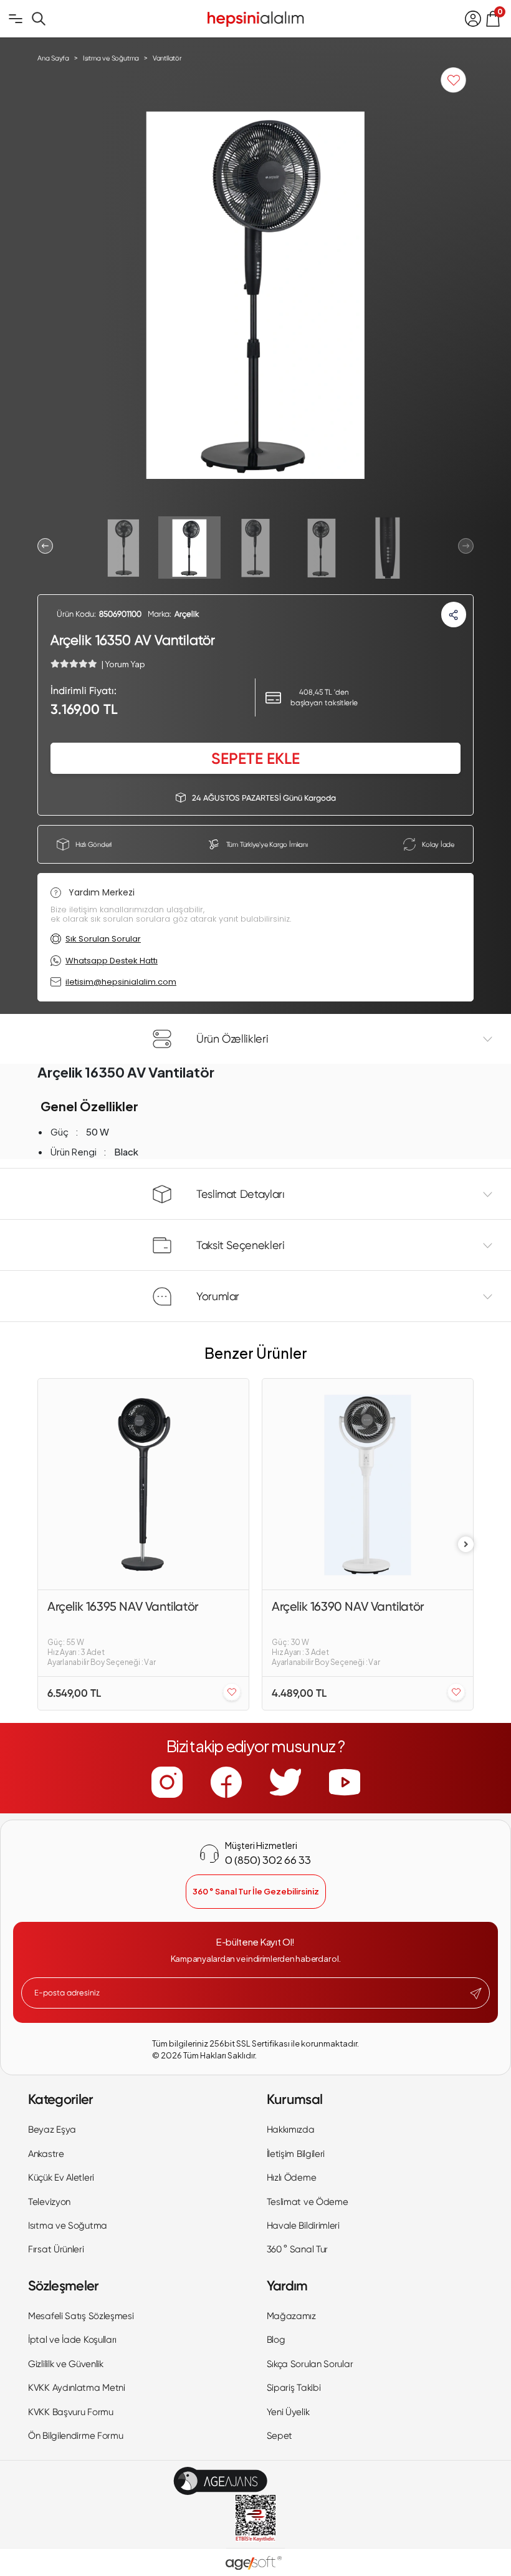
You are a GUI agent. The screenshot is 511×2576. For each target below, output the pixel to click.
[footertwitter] (285, 1782)
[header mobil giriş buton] (473, 19)
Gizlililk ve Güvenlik (66, 2364)
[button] (45, 546)
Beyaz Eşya (52, 2130)
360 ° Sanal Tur (298, 2249)
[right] (466, 1544)
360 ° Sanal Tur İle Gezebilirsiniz (256, 1891)
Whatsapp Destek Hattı (112, 961)
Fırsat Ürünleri (56, 2249)
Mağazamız (291, 2316)
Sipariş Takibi (294, 2388)
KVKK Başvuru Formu (71, 2412)
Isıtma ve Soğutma (68, 2226)
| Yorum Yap (123, 664)
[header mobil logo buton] (255, 17)
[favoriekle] (232, 1693)
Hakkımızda (291, 2130)
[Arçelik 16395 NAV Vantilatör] (143, 1484)
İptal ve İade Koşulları (72, 2340)
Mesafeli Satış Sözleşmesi (81, 2316)
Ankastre (46, 2154)
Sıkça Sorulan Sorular (310, 2364)
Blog (276, 2340)
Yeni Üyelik (288, 2412)
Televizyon (49, 2202)
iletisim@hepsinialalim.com (121, 982)
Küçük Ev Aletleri (61, 2178)
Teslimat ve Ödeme (308, 2202)
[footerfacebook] (226, 1782)
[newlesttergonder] (476, 1994)
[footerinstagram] (167, 1782)
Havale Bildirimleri (303, 2226)
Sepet (280, 2436)
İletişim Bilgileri (296, 2154)
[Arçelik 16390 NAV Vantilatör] (368, 1484)
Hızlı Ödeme (292, 2178)
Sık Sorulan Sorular (103, 939)
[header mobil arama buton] (39, 19)
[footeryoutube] (345, 1782)
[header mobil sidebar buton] (16, 19)
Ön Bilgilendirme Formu (75, 2436)
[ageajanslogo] (220, 2481)
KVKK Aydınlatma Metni (77, 2388)
